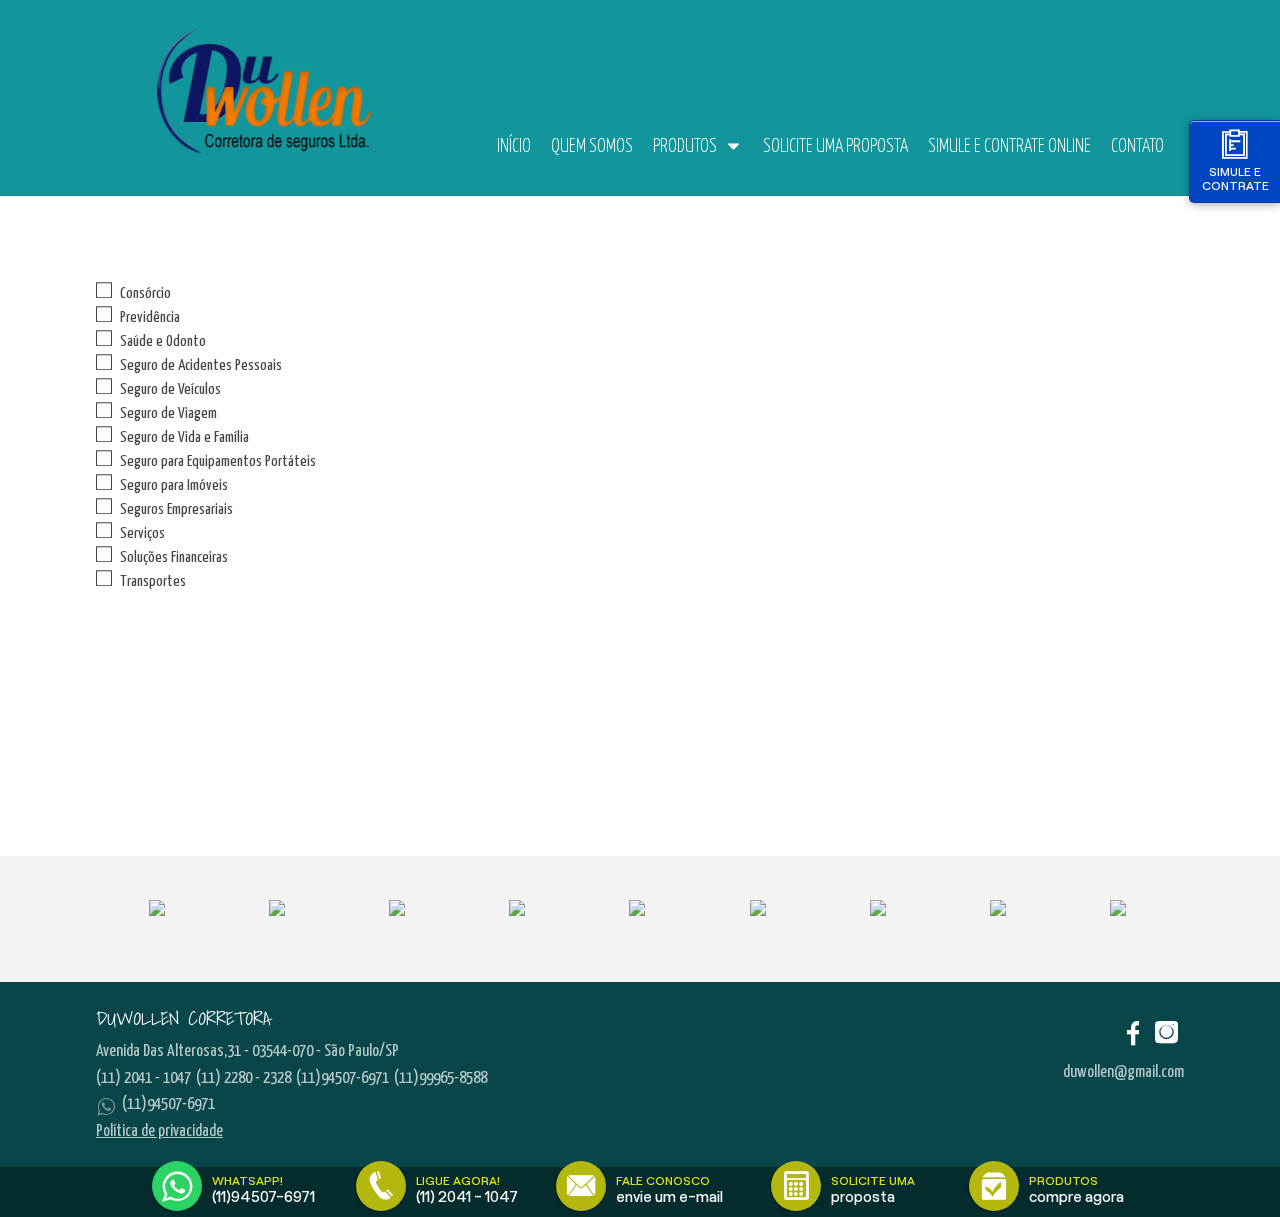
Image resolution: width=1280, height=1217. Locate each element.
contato (1137, 147)
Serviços (142, 533)
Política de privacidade (159, 1131)
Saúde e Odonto (163, 341)
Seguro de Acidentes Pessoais (201, 365)
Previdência (150, 317)
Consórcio (145, 293)
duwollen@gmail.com (1123, 1072)
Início (514, 147)
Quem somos (592, 147)
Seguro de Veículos (170, 389)
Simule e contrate (1235, 178)
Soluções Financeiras (174, 557)
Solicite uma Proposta (835, 147)
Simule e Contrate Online (1009, 147)
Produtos (685, 147)
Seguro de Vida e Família (184, 437)
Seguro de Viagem (168, 413)
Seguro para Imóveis (174, 485)
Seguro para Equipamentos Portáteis (218, 461)
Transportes (153, 581)
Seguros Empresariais (176, 509)
